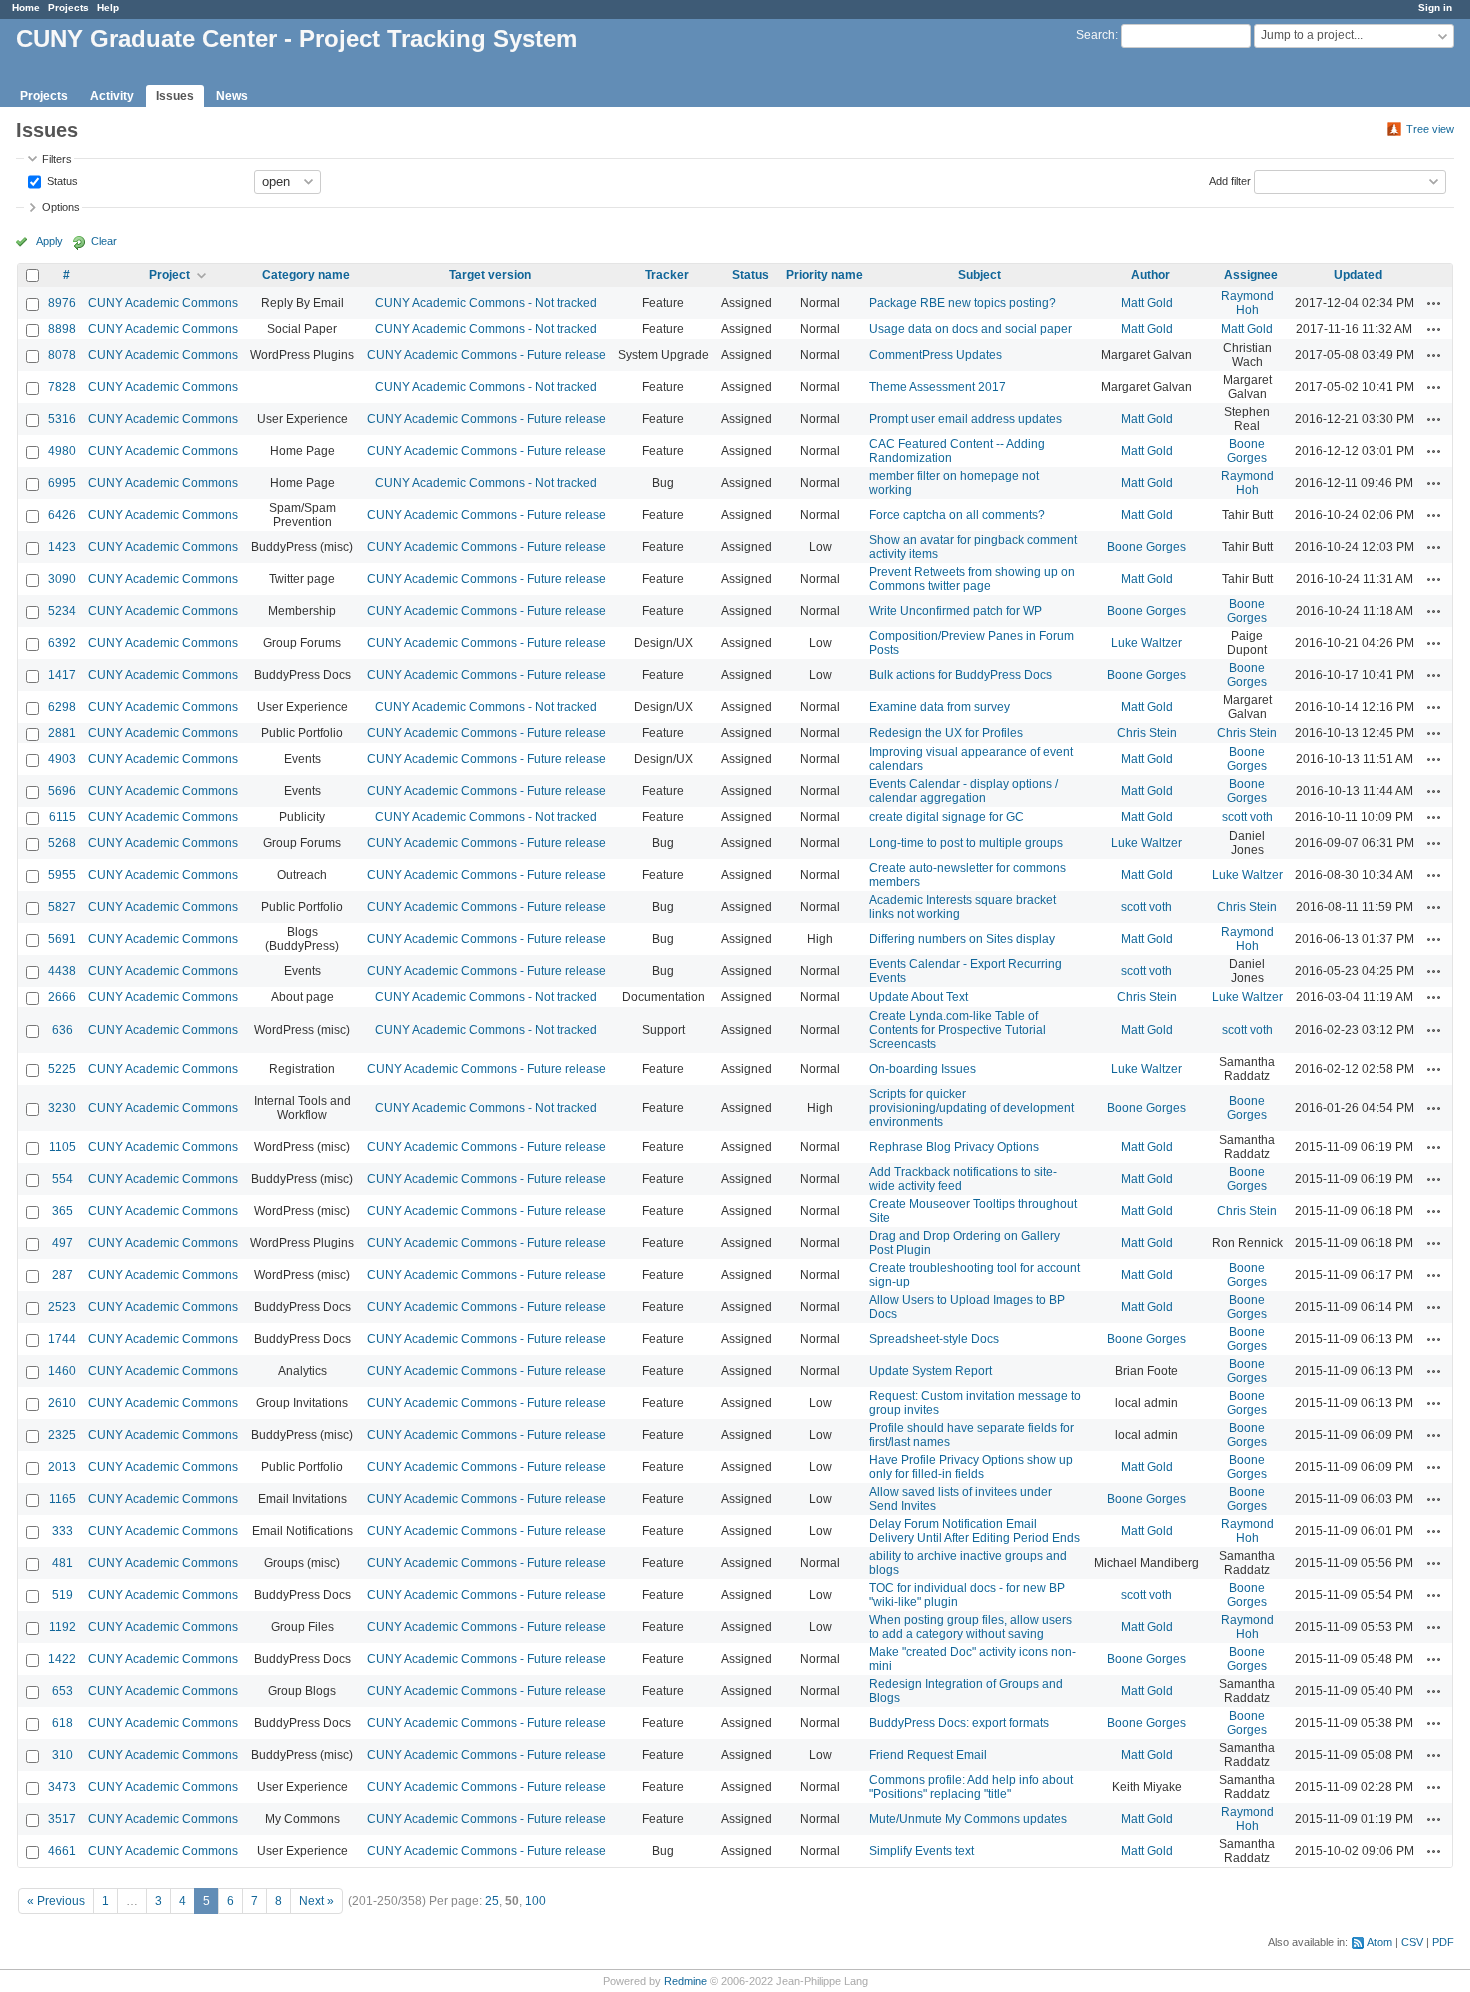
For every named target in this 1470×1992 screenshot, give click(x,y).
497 (62, 1243)
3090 (62, 579)
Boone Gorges (1247, 451)
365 (62, 1211)
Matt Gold (1147, 303)
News (232, 96)
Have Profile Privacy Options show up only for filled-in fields (971, 1467)
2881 (62, 733)
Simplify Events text (921, 1851)
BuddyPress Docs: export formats (959, 1723)
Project (169, 275)
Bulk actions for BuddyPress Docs (960, 675)
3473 (62, 1787)
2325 (62, 1435)
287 (62, 1275)
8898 (62, 329)
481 (62, 1563)
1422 (62, 1659)
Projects (68, 7)
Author (1150, 275)
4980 (62, 451)
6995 (62, 483)
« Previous (56, 1901)
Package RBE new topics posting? (962, 303)
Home (26, 7)
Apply (49, 241)
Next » (316, 1901)
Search (1095, 35)
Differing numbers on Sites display (962, 939)
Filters (57, 159)
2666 (62, 997)
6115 (62, 817)
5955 (62, 875)
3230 (62, 1108)
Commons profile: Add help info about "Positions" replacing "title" (971, 1787)
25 (492, 1901)
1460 (62, 1371)
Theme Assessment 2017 (937, 387)
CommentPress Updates (935, 355)
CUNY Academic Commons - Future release (486, 355)
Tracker (667, 275)
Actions (1434, 303)
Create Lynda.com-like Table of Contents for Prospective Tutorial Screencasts (957, 1030)
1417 (62, 675)
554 (62, 1179)
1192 (62, 1627)
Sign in (1435, 7)
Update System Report (930, 1371)
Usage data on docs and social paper (970, 329)
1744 (62, 1339)
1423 (62, 547)
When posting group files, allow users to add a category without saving (970, 1627)
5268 (62, 843)
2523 (62, 1307)
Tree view (1430, 129)
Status (61, 180)
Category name (306, 275)
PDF (1443, 1942)
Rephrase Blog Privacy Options (954, 1147)
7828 (62, 387)
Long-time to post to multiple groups (966, 843)
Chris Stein (1147, 733)
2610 (62, 1403)
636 (62, 1030)
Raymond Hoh (1247, 303)
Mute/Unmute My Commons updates (968, 1819)
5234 (62, 611)
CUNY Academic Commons (163, 303)
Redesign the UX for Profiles (946, 733)
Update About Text (918, 997)
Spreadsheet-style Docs (934, 1339)
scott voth (1247, 817)
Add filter (1230, 180)
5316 (62, 419)
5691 (62, 939)
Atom (1379, 1942)
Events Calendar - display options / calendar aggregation (963, 791)
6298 (62, 707)
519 (62, 1595)
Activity (112, 96)
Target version (490, 275)
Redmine (685, 1981)
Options (61, 207)
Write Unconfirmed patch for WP (955, 611)
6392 (62, 643)
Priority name (824, 275)
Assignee (1251, 275)
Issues (175, 96)
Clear (104, 241)
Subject (979, 275)
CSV (1412, 1942)
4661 (62, 1851)
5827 (62, 907)
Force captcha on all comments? (957, 515)
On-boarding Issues (922, 1069)
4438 (62, 971)
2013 (62, 1467)
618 (62, 1723)
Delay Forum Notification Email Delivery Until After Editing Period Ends (974, 1531)
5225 (62, 1069)
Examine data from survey (939, 707)
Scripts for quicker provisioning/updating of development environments (971, 1108)
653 (62, 1691)
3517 (62, 1819)
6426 (62, 515)
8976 (62, 303)
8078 (62, 355)
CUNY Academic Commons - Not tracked (486, 303)
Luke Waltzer (1146, 643)
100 (535, 1901)
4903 (62, 759)
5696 (62, 791)
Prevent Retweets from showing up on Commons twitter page (972, 579)
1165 (62, 1499)
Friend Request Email (928, 1755)
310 (62, 1755)
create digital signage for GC (946, 817)
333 (62, 1531)
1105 (62, 1147)
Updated (1358, 275)
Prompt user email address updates (965, 419)
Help (108, 7)
